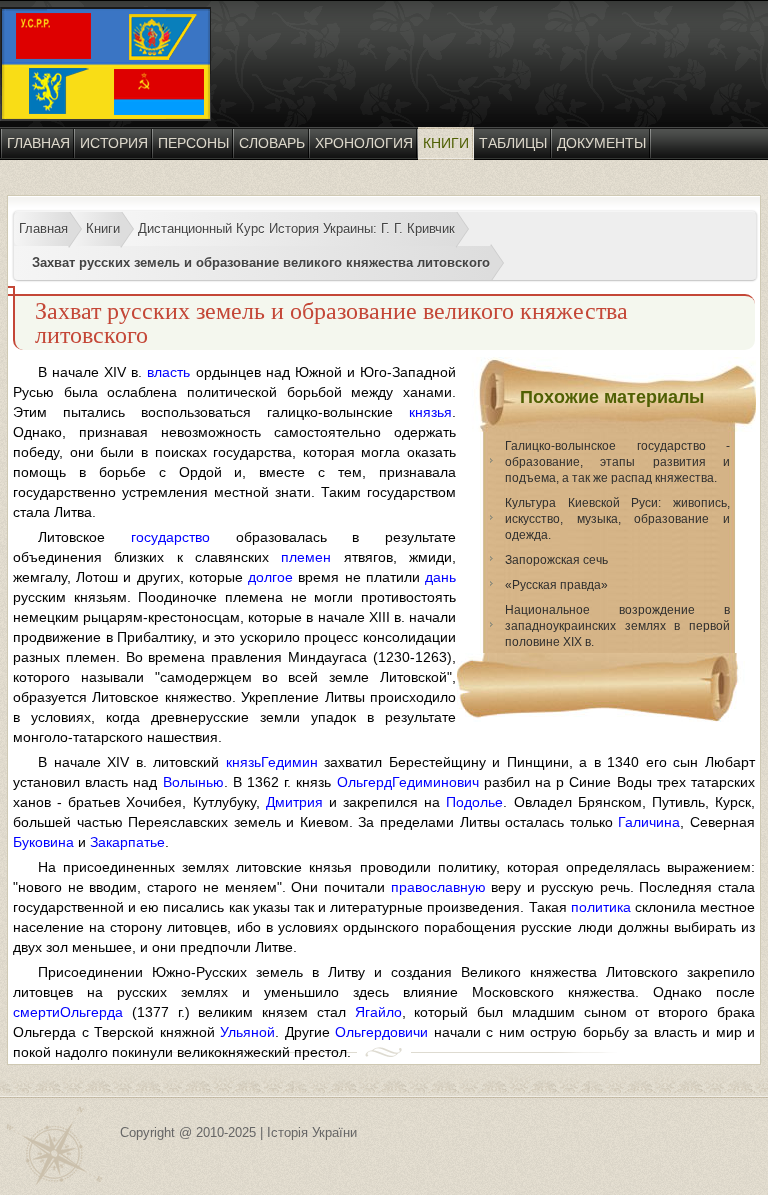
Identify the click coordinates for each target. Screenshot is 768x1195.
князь (243, 762)
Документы (601, 143)
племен (306, 557)
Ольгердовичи (381, 1032)
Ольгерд (364, 782)
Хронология (364, 143)
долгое (270, 577)
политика (601, 907)
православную (438, 887)
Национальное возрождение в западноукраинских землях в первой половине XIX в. (617, 626)
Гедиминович (435, 782)
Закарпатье (127, 842)
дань (440, 577)
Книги (446, 143)
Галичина (649, 822)
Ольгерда (91, 1012)
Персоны (193, 143)
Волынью (193, 782)
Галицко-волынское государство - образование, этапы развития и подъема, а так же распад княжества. (617, 462)
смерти (36, 1012)
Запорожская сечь (556, 560)
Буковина (43, 842)
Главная (38, 143)
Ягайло (378, 1012)
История (114, 143)
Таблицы (513, 143)
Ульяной (247, 1032)
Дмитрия (294, 802)
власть (168, 372)
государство (170, 537)
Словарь (272, 143)
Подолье (474, 802)
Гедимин (289, 762)
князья (430, 412)
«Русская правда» (556, 585)
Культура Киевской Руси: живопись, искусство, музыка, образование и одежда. (617, 519)
